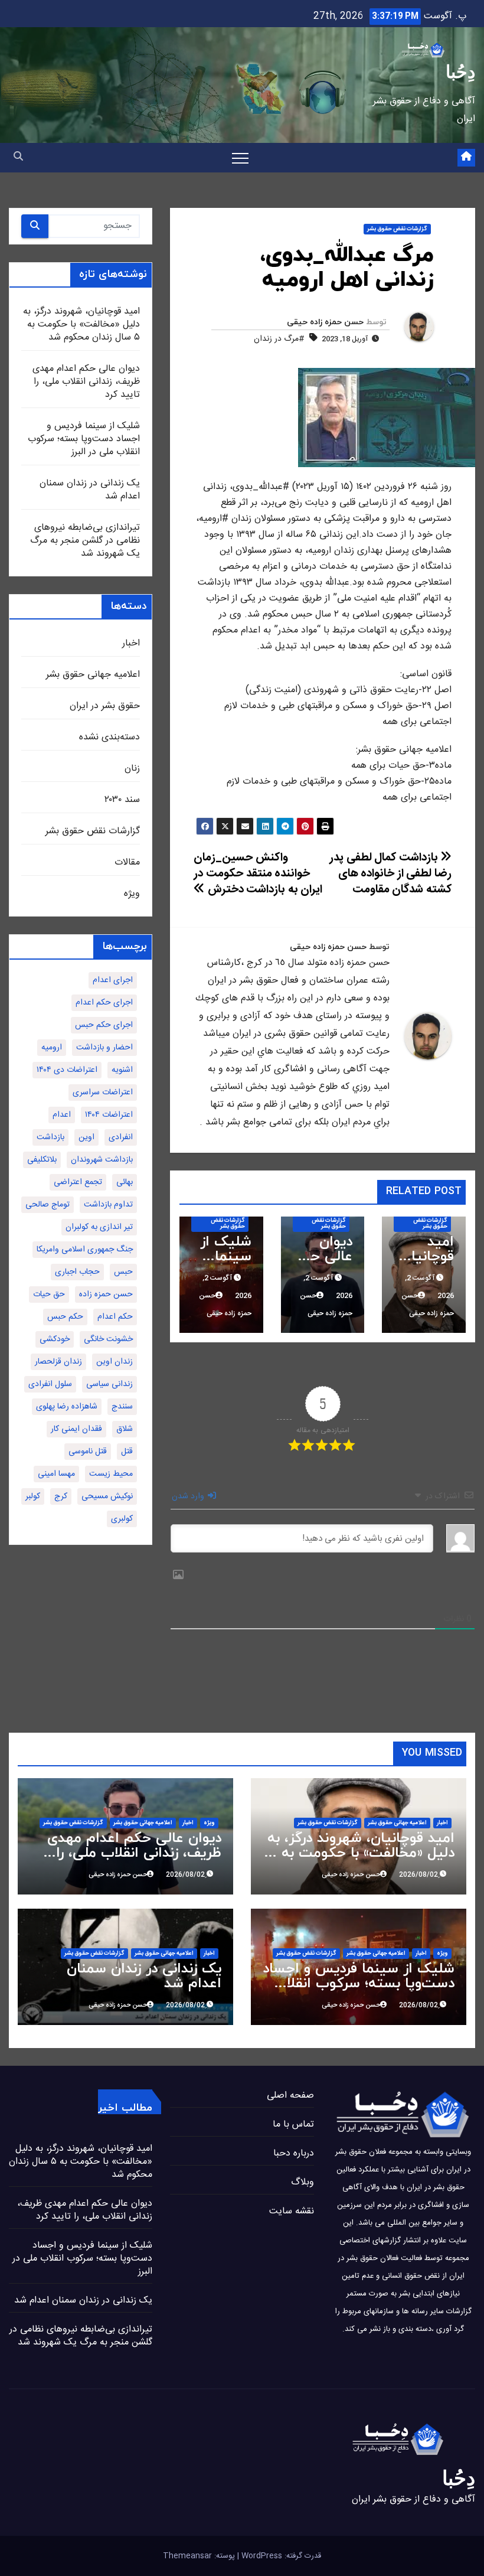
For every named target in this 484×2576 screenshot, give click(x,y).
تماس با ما (293, 2125)
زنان (132, 769)
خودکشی (55, 1339)
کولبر (33, 1496)
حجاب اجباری (77, 1272)
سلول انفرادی (50, 1384)
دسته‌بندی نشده (109, 737)
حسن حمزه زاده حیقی (325, 322)
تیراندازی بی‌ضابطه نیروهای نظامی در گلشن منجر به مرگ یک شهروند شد (85, 541)
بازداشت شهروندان (102, 1160)
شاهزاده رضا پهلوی (67, 1407)
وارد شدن (189, 1496)
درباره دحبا (294, 2153)
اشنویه (122, 1070)
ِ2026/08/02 (418, 1875)
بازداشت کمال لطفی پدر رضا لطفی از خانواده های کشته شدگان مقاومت (390, 874)
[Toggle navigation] (240, 158)
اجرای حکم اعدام (104, 1003)
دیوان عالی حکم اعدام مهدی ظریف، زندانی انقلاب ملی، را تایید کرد (86, 382)
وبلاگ (302, 2182)
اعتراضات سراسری (103, 1093)
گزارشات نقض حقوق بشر (397, 229)
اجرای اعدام (113, 980)
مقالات (127, 863)
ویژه (132, 894)
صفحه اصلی (290, 2096)
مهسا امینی (56, 1474)
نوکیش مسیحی (107, 1496)
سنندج (122, 1407)
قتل (127, 1452)
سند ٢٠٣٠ (122, 800)
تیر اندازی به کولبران (99, 1227)
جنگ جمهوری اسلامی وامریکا (85, 1250)
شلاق (125, 1429)
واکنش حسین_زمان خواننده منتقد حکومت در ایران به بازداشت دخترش (258, 874)
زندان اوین (115, 1362)
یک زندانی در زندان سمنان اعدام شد (90, 490)
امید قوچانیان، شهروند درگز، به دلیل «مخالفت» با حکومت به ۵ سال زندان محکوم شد (81, 325)
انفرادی (121, 1137)
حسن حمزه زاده (106, 1294)
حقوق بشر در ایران (105, 706)
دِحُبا (460, 72)
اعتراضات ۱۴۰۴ (109, 1115)
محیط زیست (111, 1474)
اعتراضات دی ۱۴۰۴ (67, 1070)
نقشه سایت (292, 2211)
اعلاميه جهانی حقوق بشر (93, 675)
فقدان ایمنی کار (76, 1429)
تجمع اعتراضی (78, 1182)
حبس (123, 1272)
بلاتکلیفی (42, 1160)
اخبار (131, 643)
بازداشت (50, 1137)
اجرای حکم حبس (104, 1025)
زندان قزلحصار (58, 1362)
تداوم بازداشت (108, 1205)
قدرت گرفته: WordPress (280, 2556)
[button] (18, 157)
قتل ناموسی (88, 1452)
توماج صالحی (48, 1205)
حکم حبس (65, 1317)
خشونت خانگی (108, 1339)
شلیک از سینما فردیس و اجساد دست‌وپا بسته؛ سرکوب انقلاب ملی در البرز (84, 439)
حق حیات (49, 1294)
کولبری (122, 1519)
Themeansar (187, 2556)
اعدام (62, 1115)
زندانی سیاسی (109, 1384)
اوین (86, 1137)
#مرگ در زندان (279, 339)
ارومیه (52, 1048)
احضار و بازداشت (104, 1048)
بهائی (125, 1182)
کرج (61, 1496)
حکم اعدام (115, 1317)
